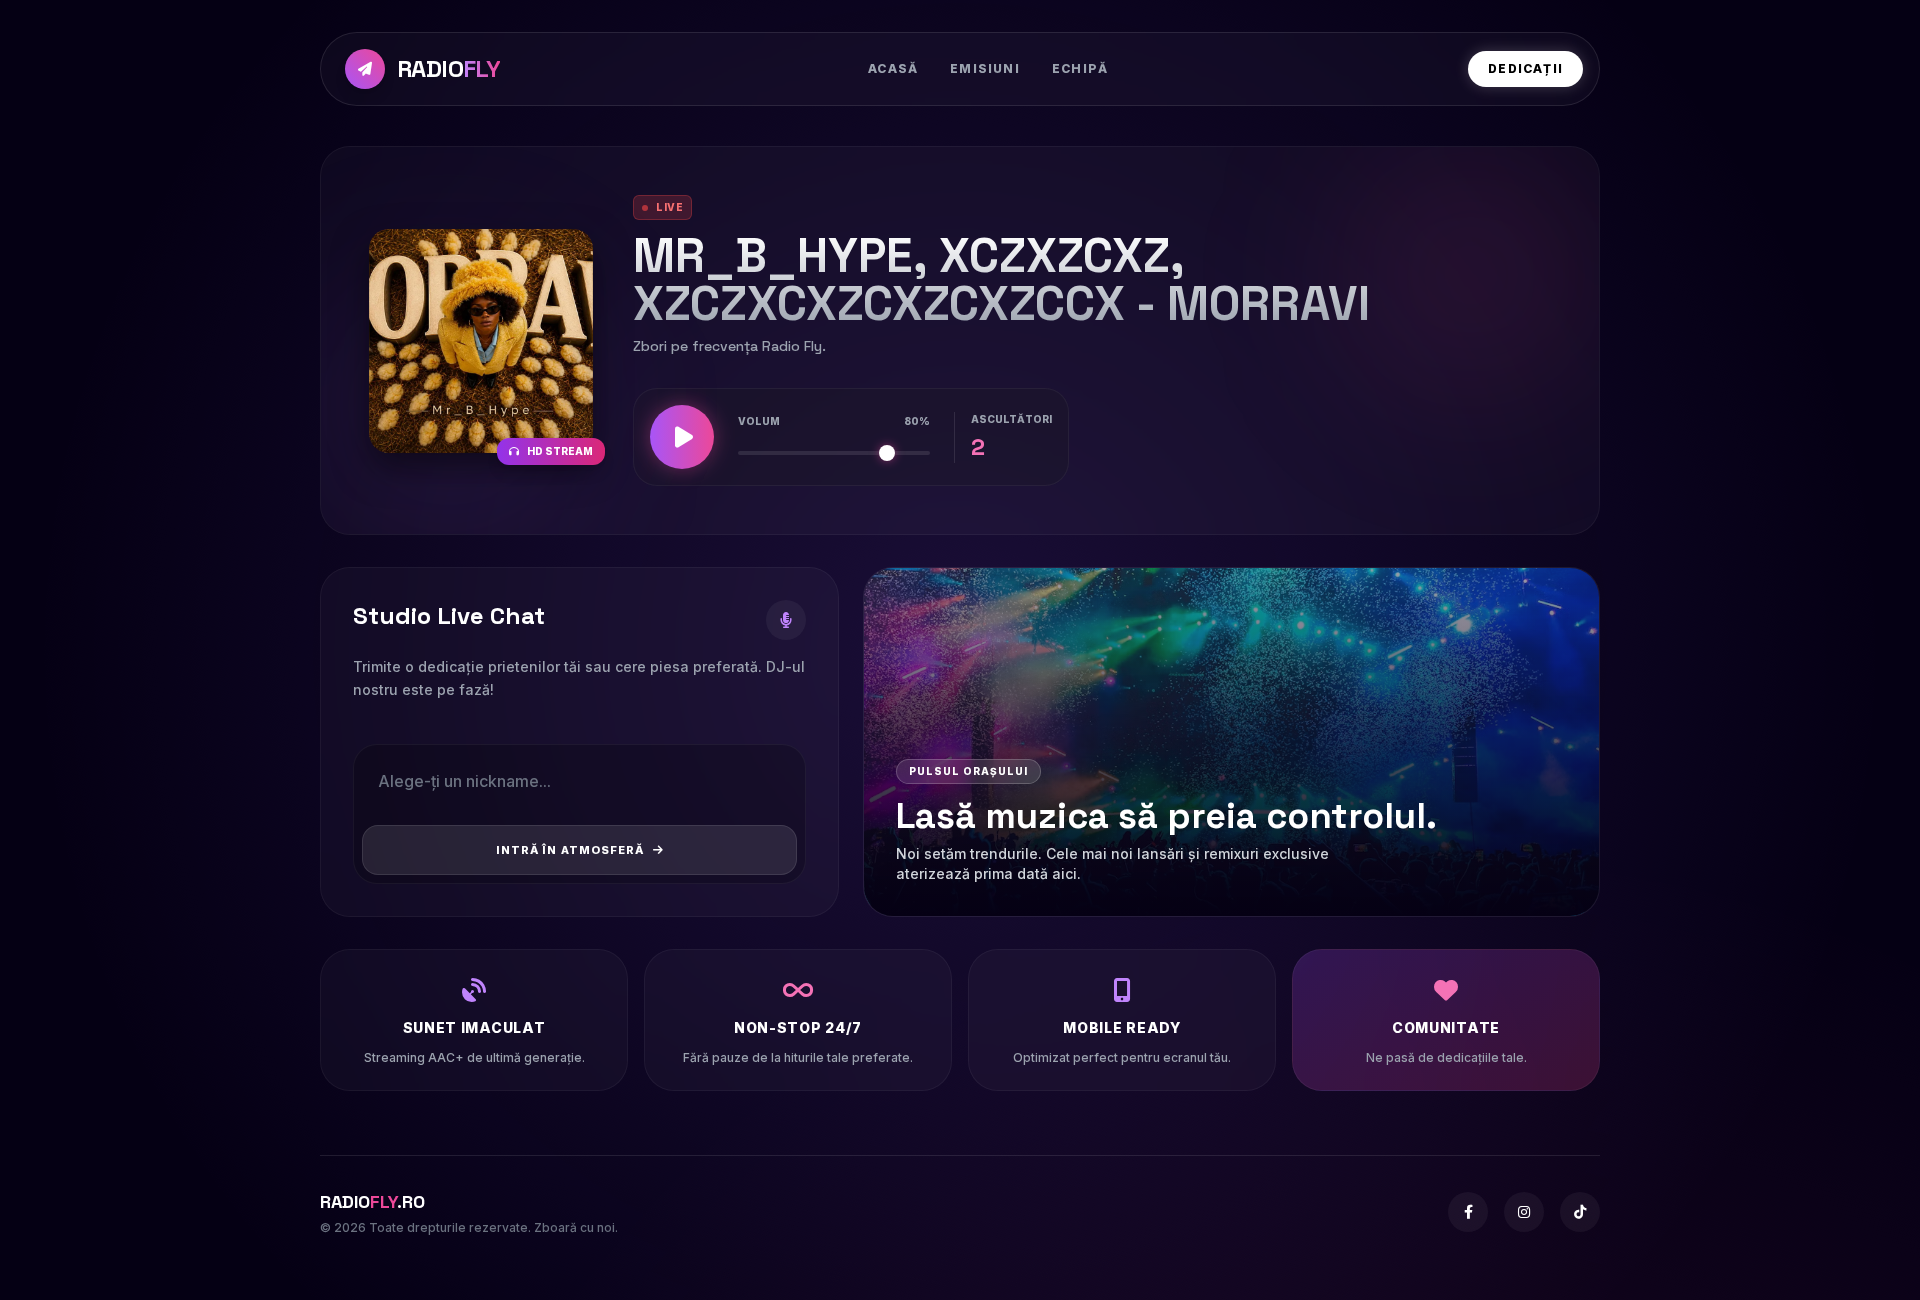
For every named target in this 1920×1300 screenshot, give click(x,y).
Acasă (893, 68)
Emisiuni (985, 68)
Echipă (1080, 68)
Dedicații (1525, 68)
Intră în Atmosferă (570, 850)
